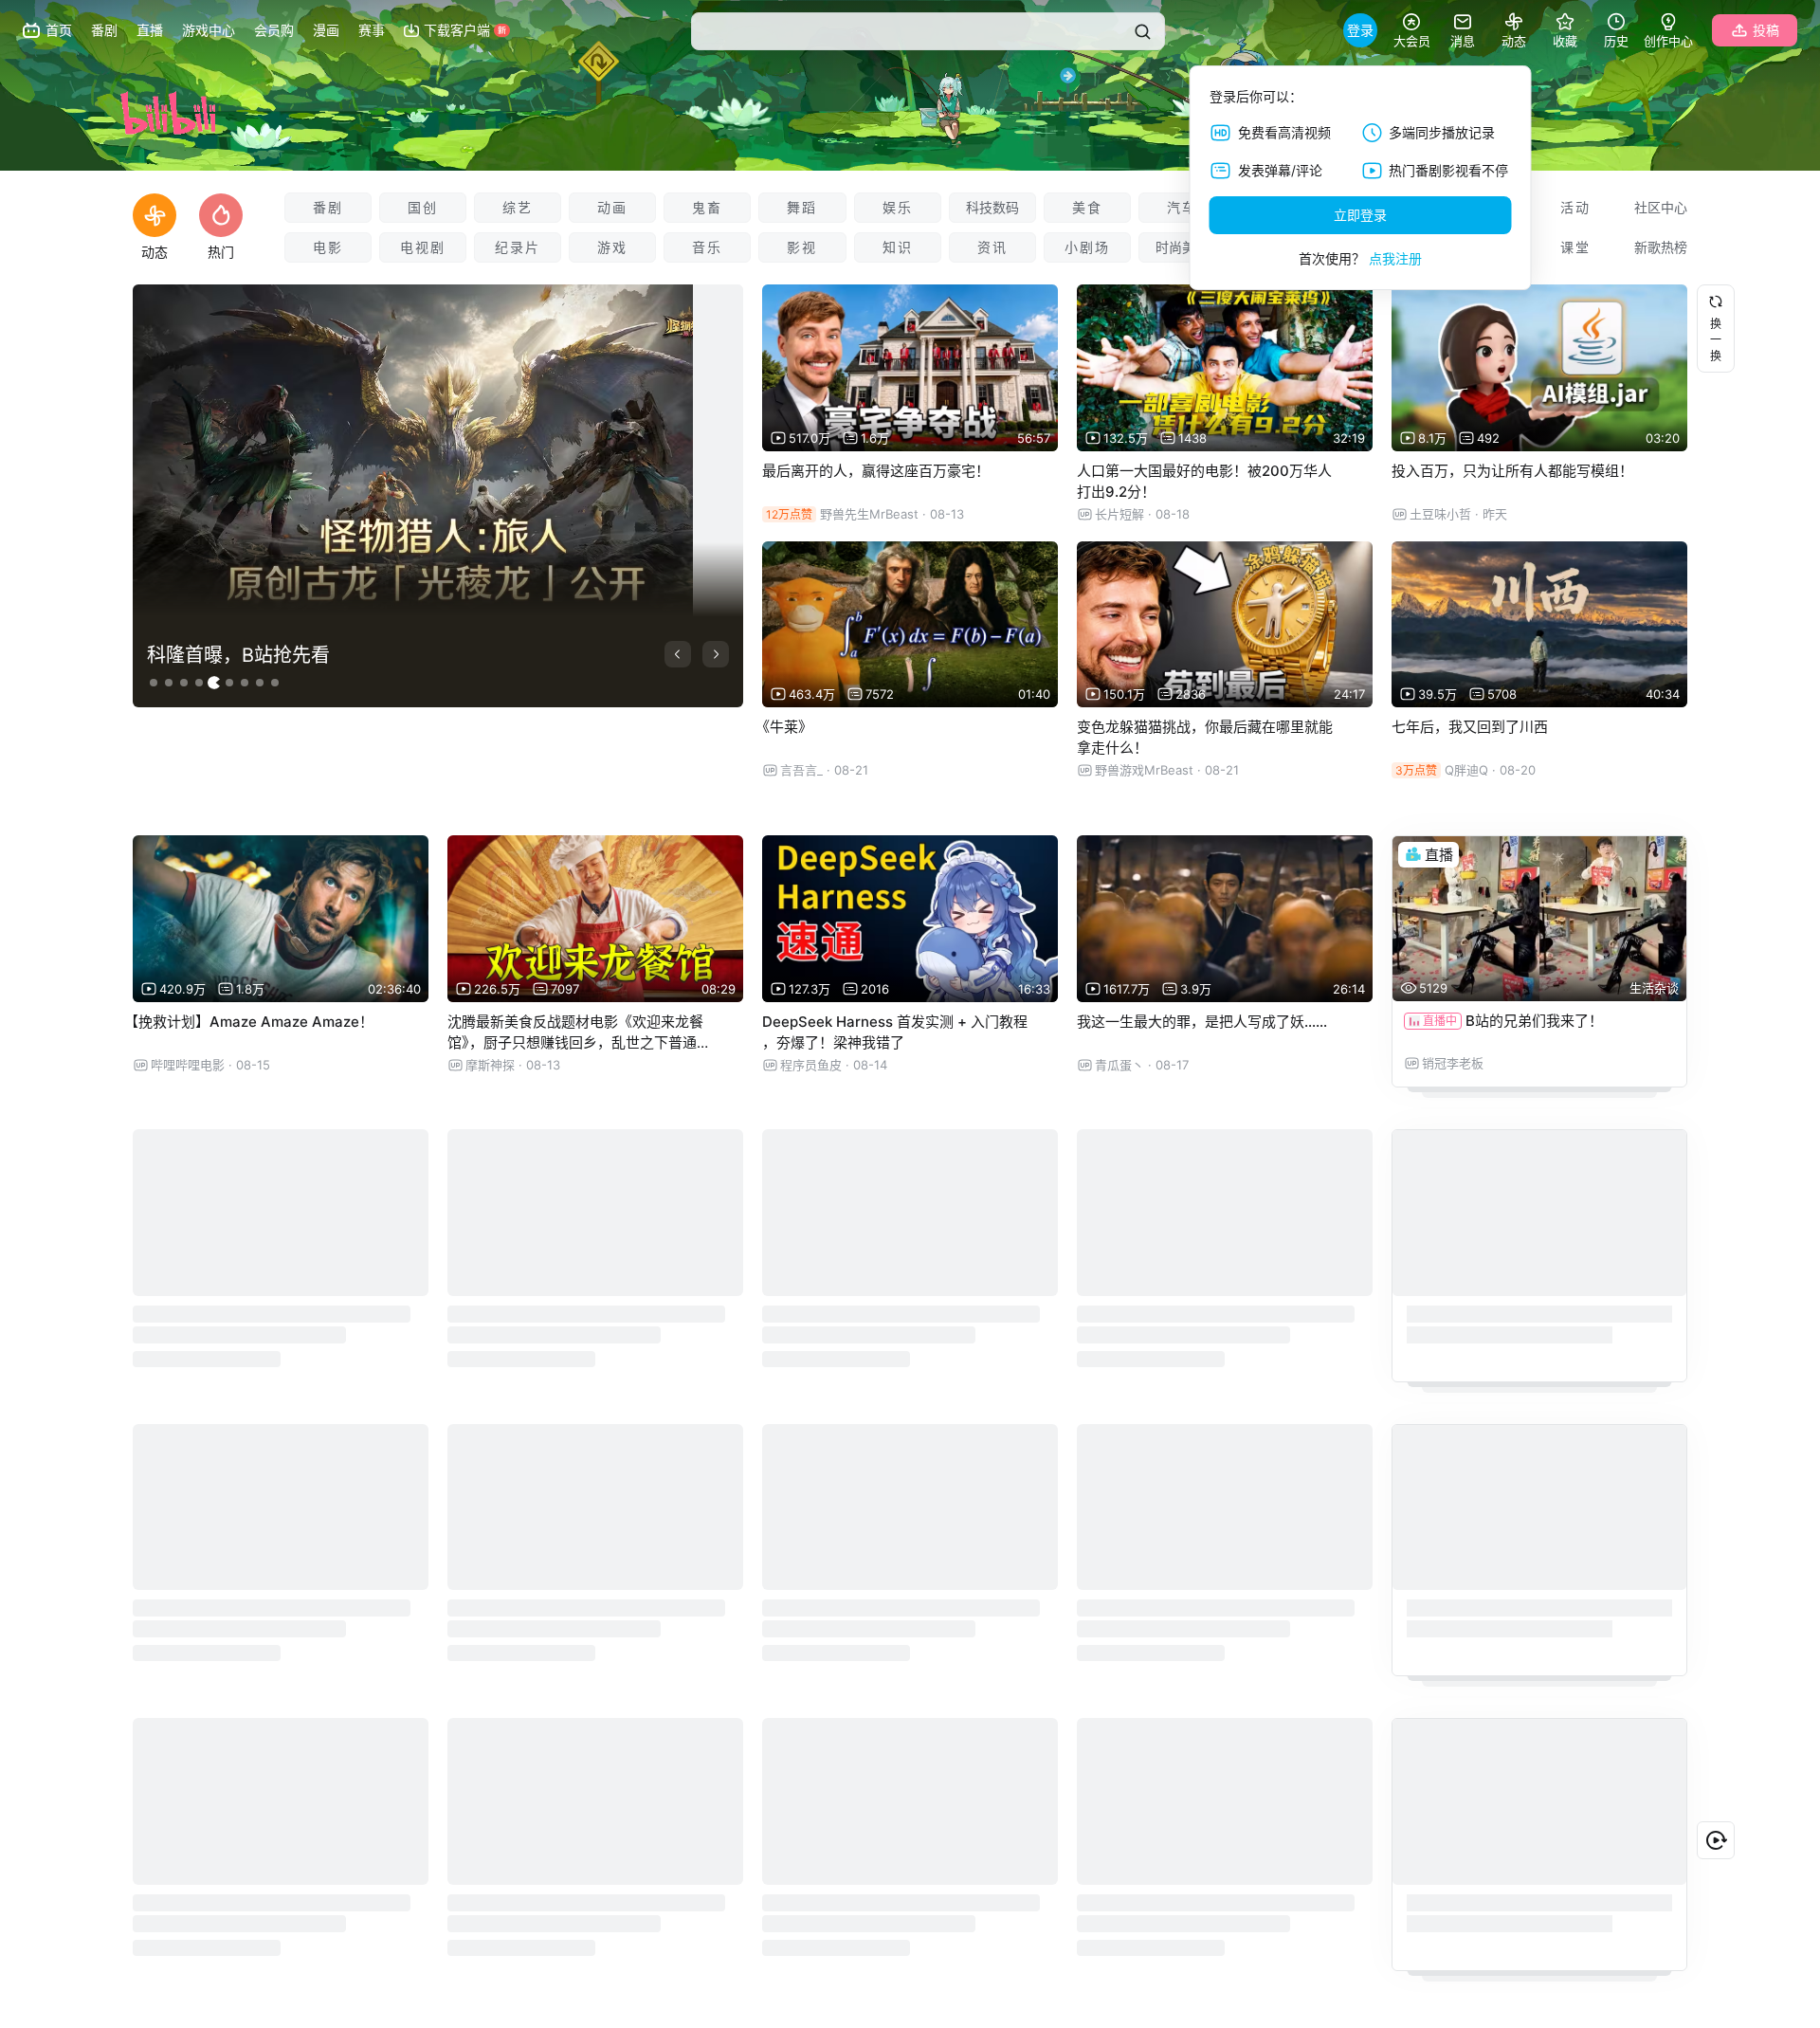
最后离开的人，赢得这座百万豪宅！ (876, 471)
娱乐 (898, 207)
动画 (612, 207)
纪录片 (518, 247)
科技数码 (992, 207)
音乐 (707, 247)
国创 (423, 207)
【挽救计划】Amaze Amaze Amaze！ (249, 1022)
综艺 (518, 207)
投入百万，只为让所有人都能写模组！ (1512, 471)
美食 (1087, 207)
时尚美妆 (1182, 247)
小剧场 (1087, 247)
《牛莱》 (784, 727)
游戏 (612, 247)
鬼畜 (707, 207)
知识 (898, 247)
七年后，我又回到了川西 (1470, 727)
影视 (802, 247)
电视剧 (423, 247)
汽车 (1182, 207)
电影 (328, 247)
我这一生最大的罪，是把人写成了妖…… (1202, 1022)
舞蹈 (802, 207)
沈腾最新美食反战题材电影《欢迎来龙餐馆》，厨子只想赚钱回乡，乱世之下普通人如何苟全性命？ (579, 1042)
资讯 (992, 247)
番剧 (328, 207)
